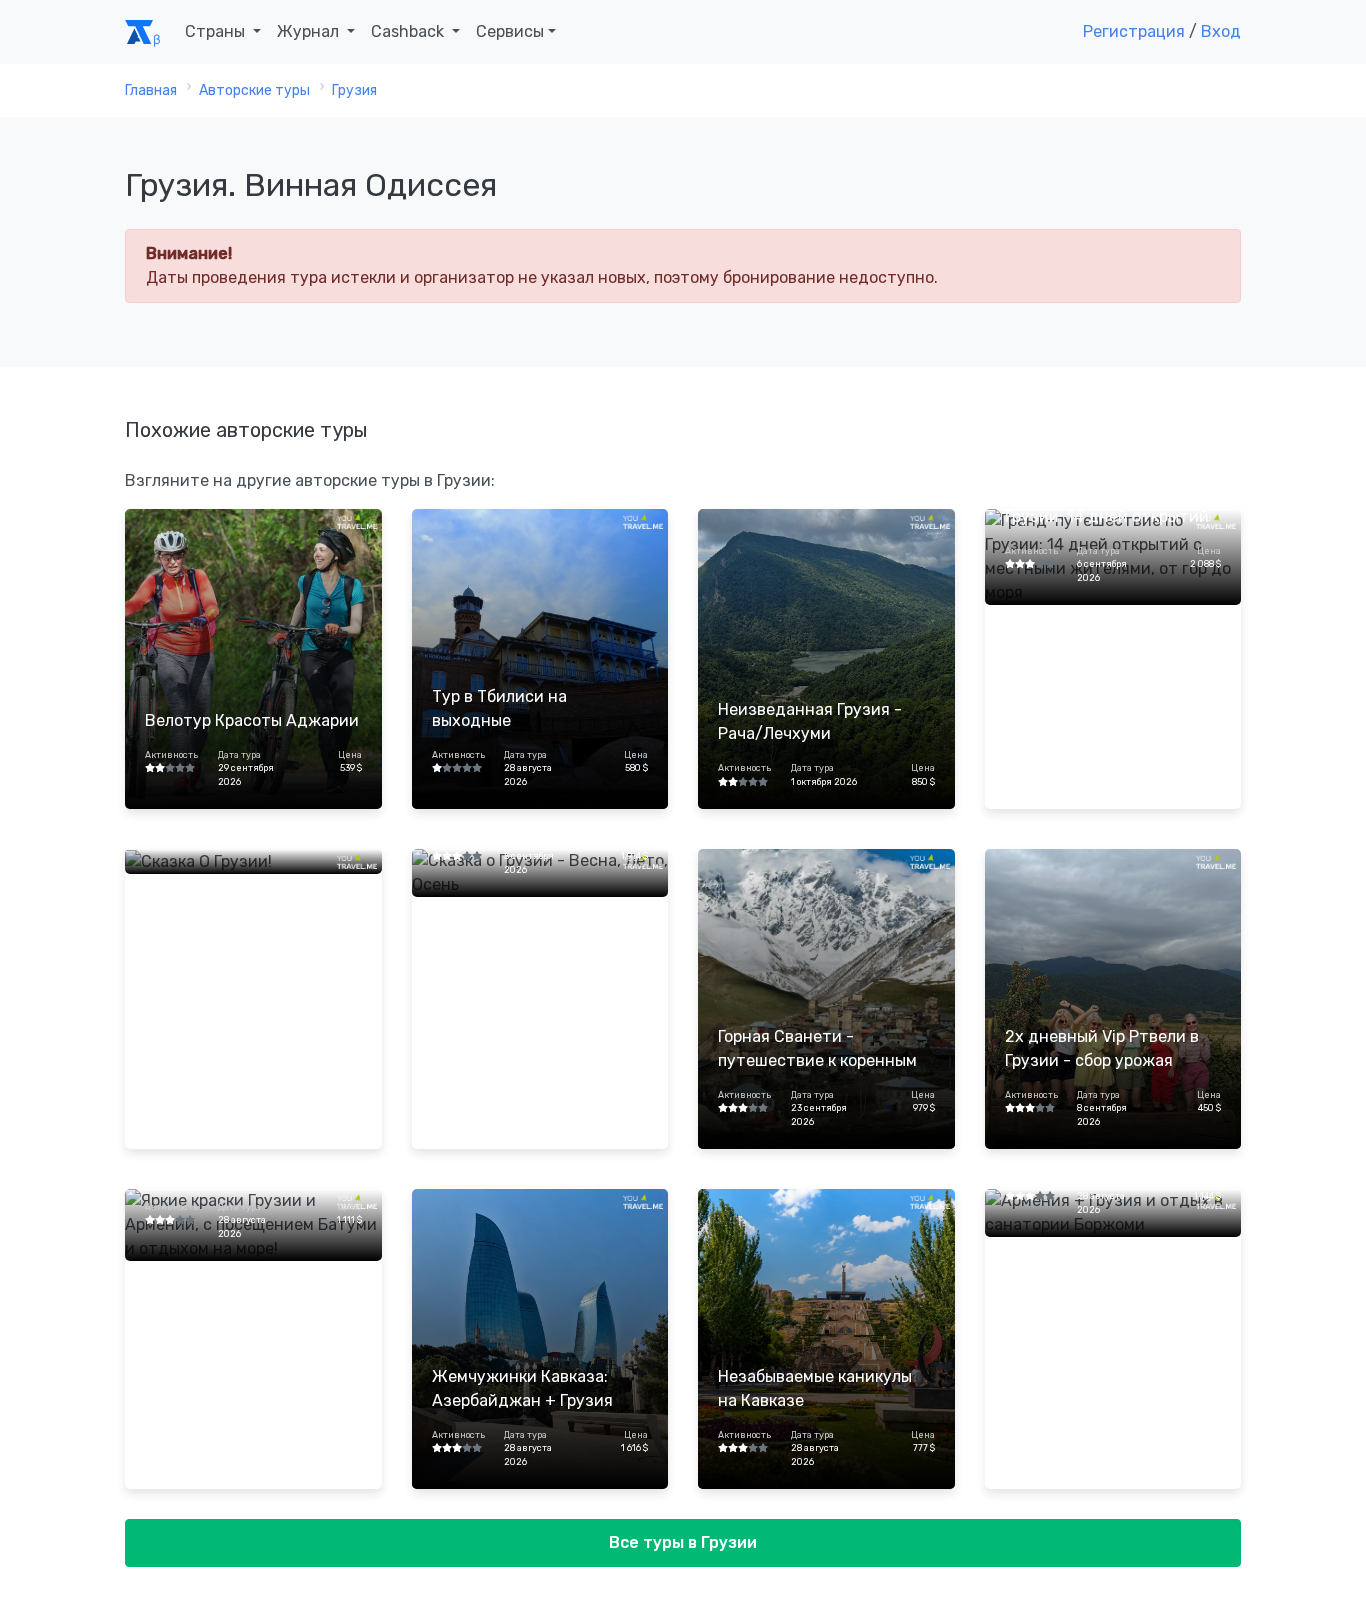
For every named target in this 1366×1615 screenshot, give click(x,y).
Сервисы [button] (510, 31)
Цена (349, 755)
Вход (1221, 31)
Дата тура (239, 755)
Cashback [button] (409, 31)
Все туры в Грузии (683, 1542)
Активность (171, 755)
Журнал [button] (310, 31)
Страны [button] (217, 31)
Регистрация (1134, 31)
